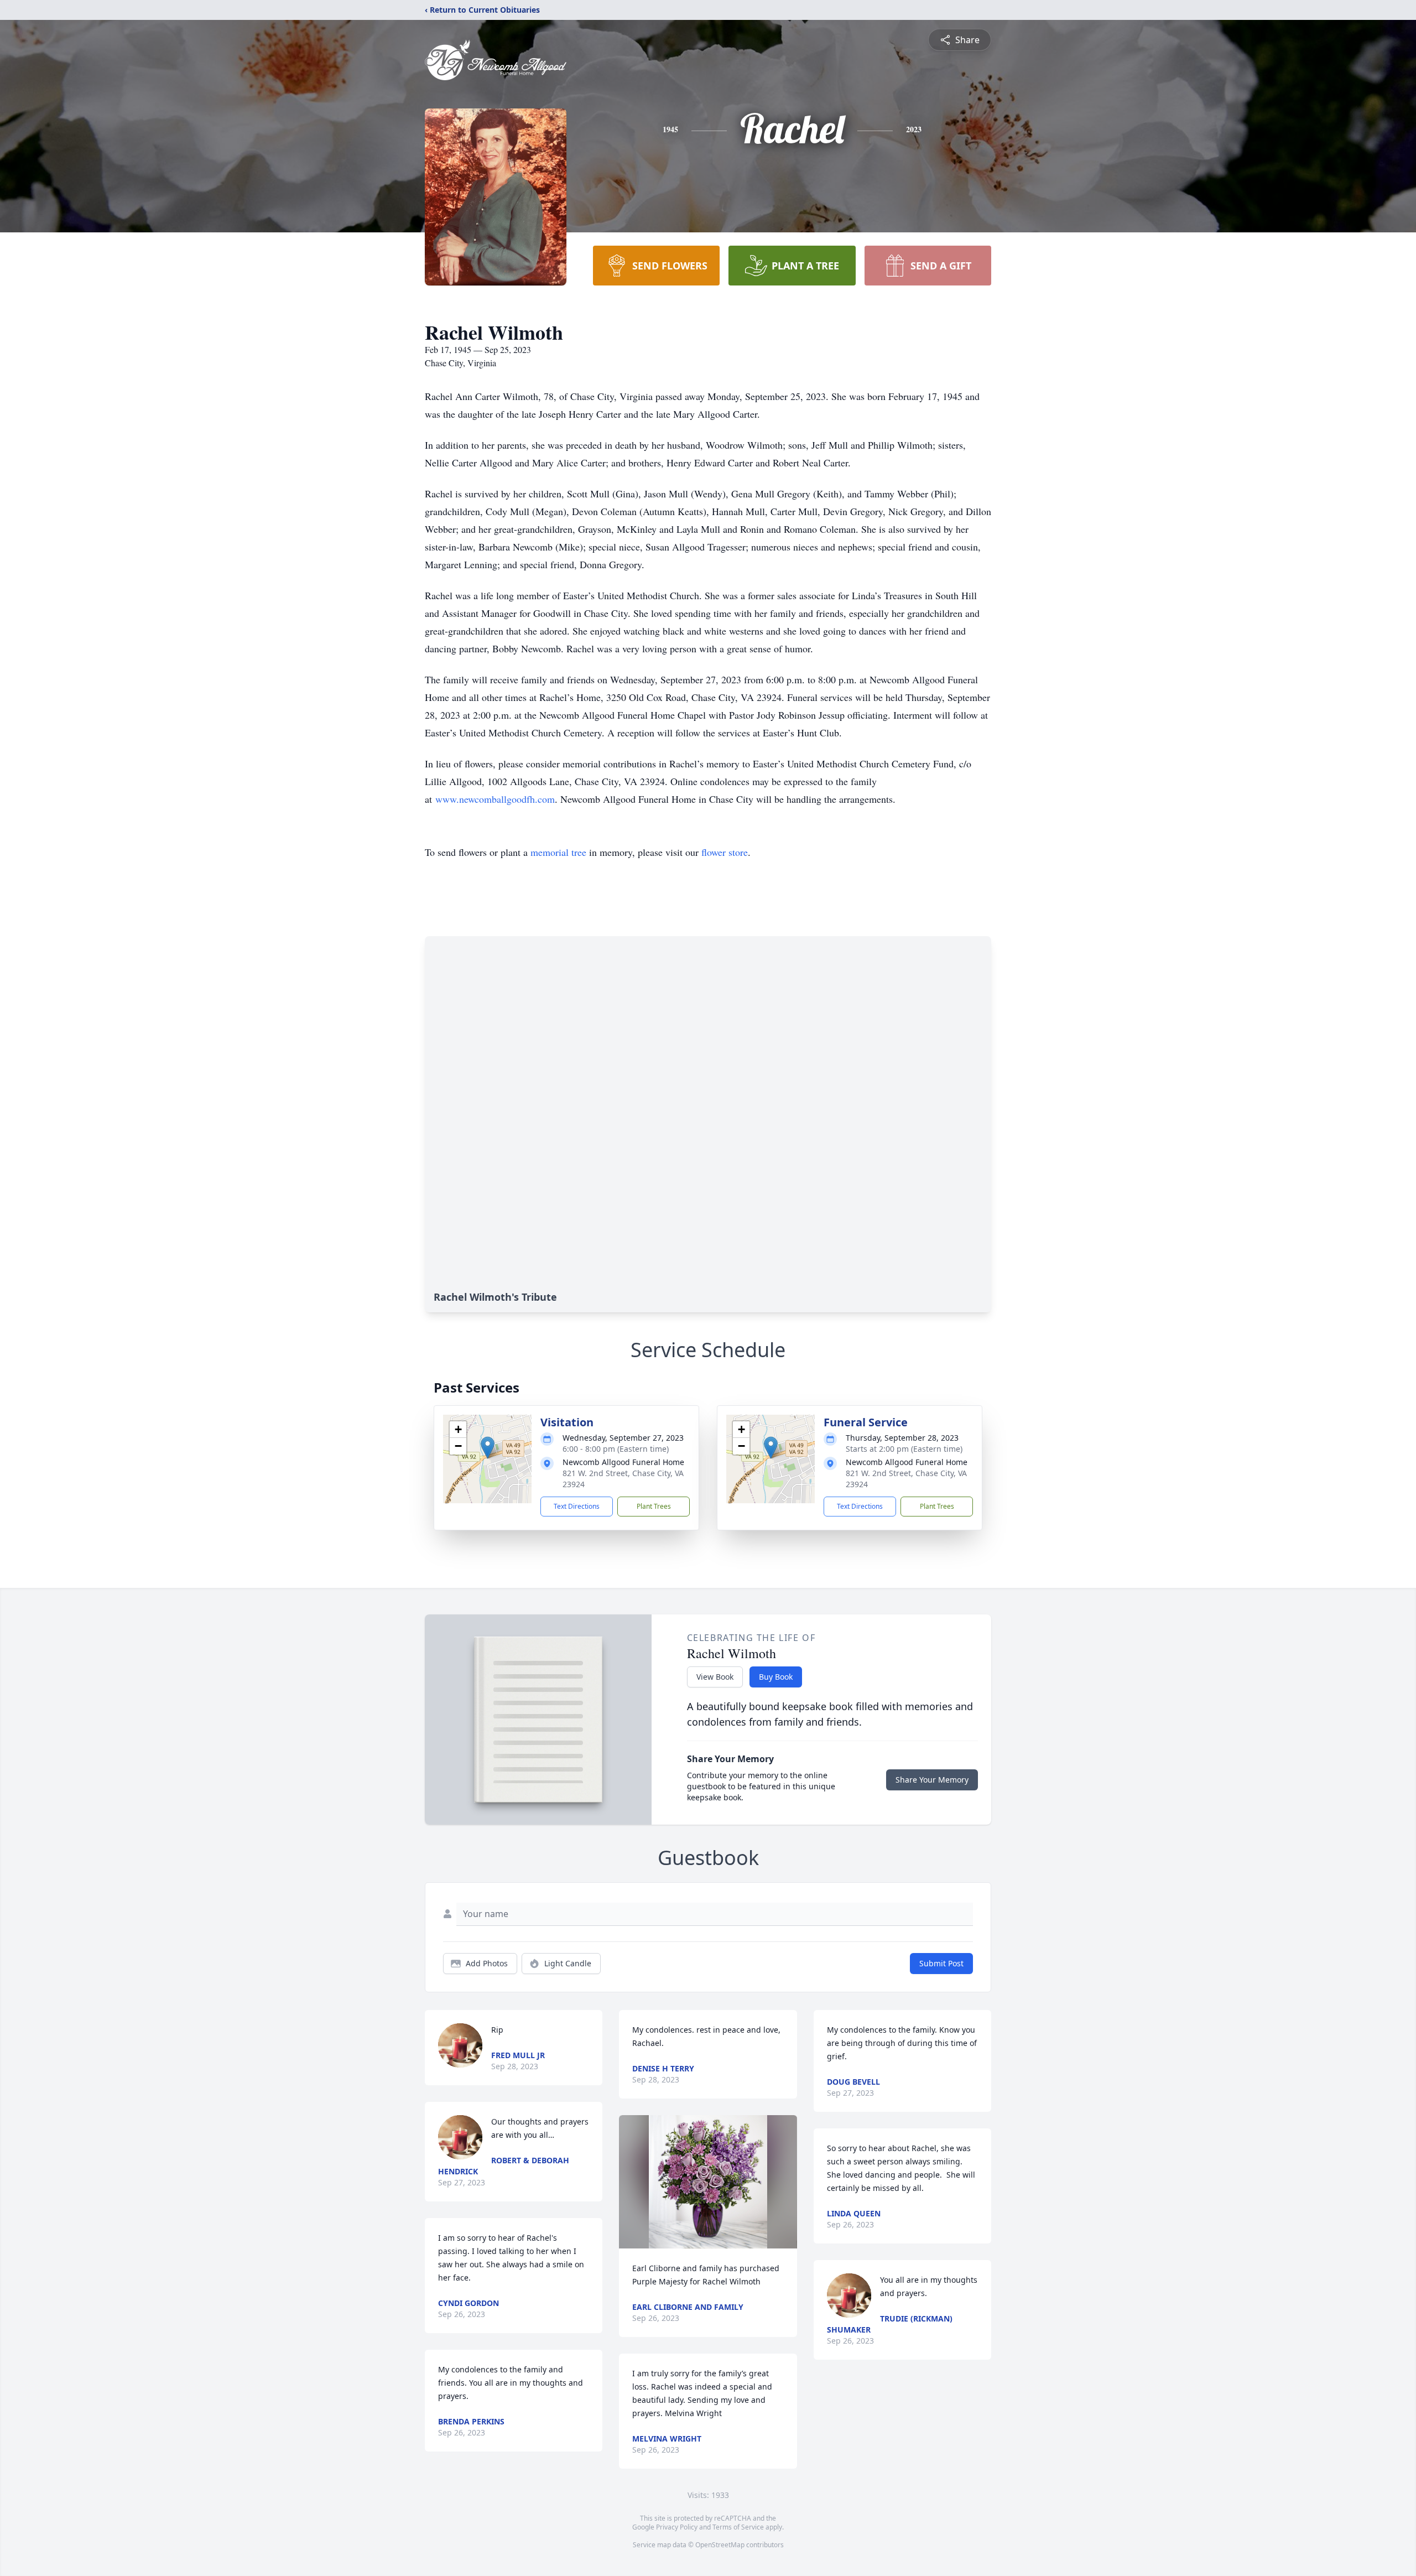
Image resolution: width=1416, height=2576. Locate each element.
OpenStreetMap (720, 2545)
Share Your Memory (932, 1780)
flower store (725, 852)
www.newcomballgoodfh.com (495, 799)
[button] (488, 1448)
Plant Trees (654, 1506)
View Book (715, 1677)
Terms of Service (738, 2527)
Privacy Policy (677, 2527)
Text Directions (577, 1506)
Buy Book (776, 1677)
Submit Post (941, 1963)
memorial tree (558, 852)
